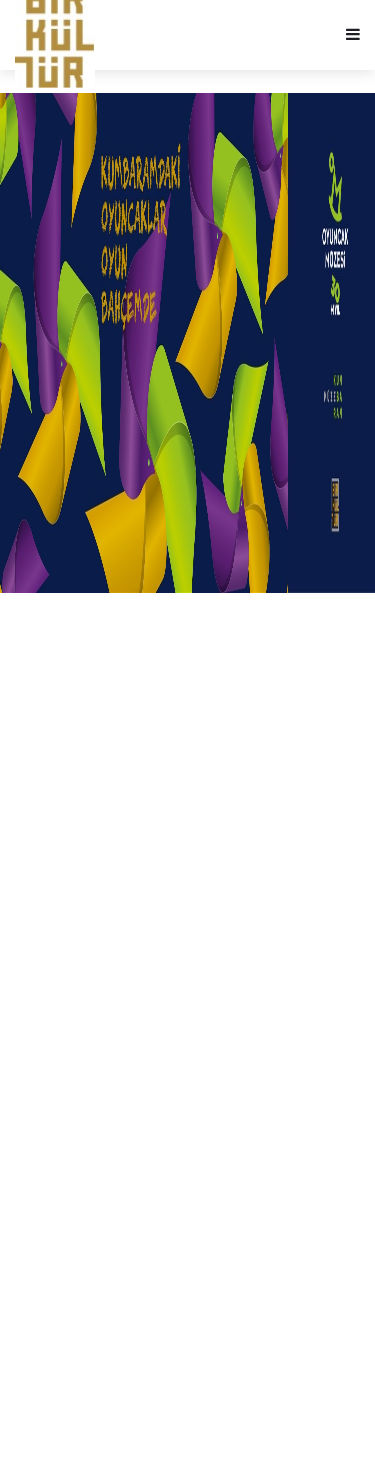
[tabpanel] (187, 343)
